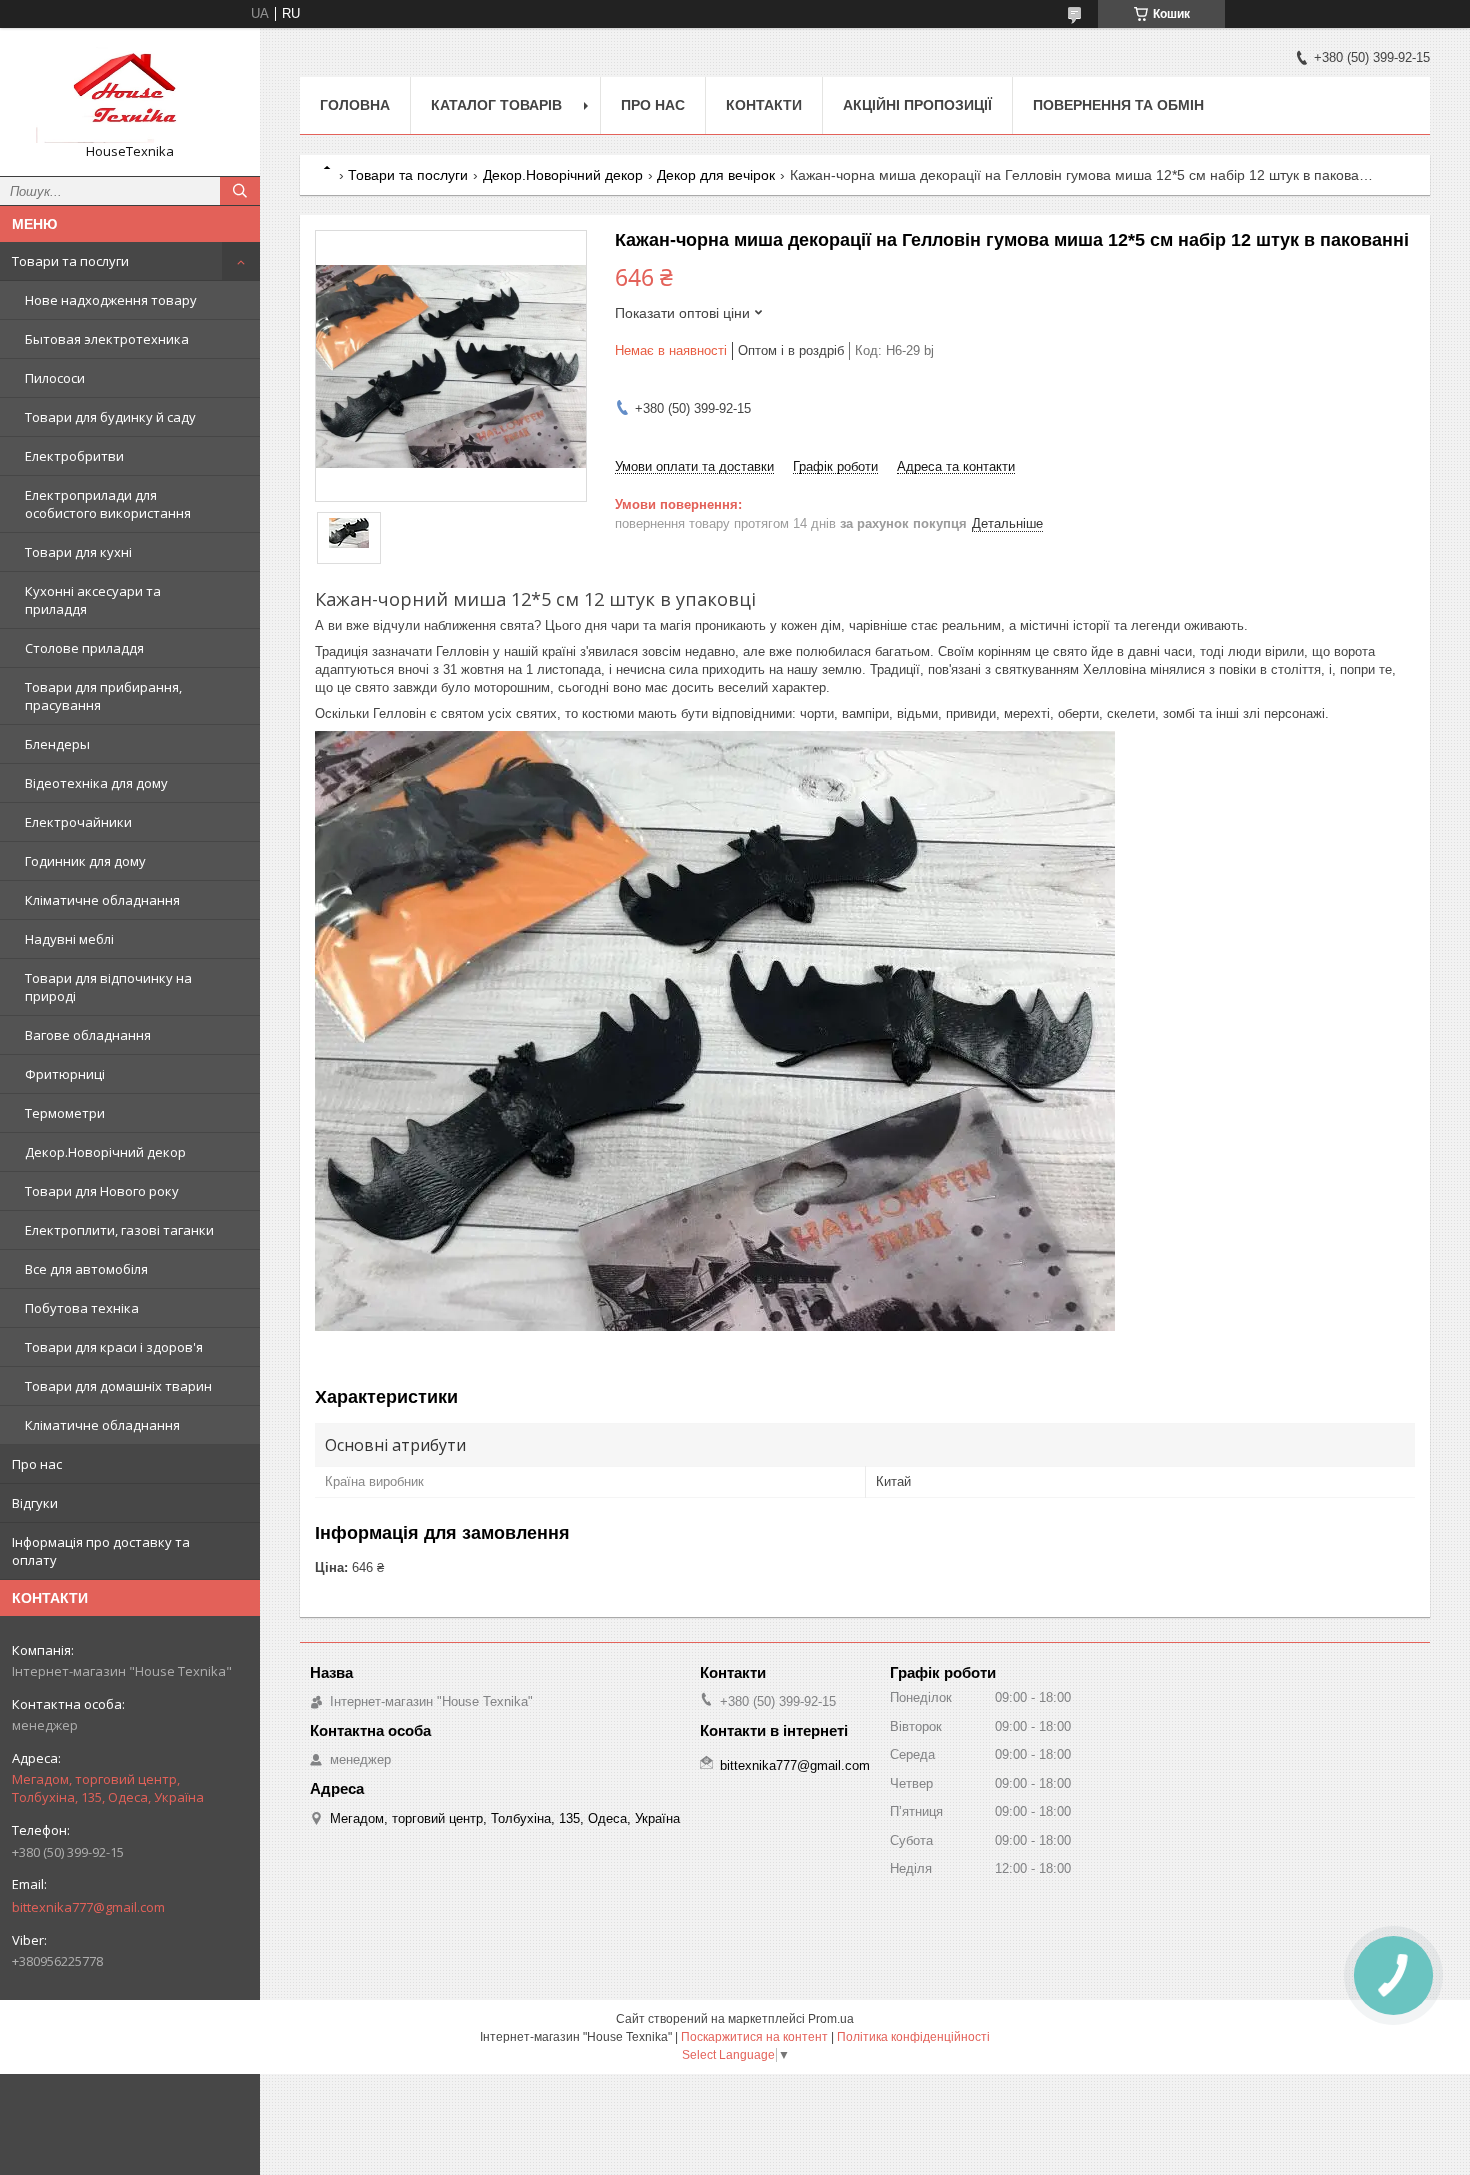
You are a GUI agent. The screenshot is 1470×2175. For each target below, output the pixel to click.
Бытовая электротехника (107, 339)
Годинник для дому (85, 861)
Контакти (764, 105)
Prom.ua (831, 2019)
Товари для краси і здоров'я (114, 1347)
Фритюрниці (65, 1074)
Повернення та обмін (1118, 105)
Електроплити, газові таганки (119, 1230)
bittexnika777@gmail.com (88, 1907)
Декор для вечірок (716, 175)
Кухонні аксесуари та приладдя (93, 600)
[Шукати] (240, 191)
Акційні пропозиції (917, 105)
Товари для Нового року (102, 1191)
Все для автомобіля (86, 1269)
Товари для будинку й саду (110, 417)
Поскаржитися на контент (754, 2037)
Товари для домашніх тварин (118, 1386)
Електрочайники (78, 822)
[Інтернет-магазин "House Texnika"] (130, 93)
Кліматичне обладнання (102, 900)
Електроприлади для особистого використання (108, 504)
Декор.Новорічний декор (105, 1152)
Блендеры (57, 744)
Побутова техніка (82, 1308)
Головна (355, 105)
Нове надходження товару (111, 300)
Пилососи (55, 378)
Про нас (37, 1464)
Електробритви (74, 456)
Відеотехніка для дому (96, 783)
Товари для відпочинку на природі (108, 987)
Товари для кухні (78, 552)
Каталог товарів (496, 105)
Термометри (65, 1113)
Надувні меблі (69, 939)
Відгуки (35, 1503)
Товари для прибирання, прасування (103, 696)
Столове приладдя (84, 648)
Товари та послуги (70, 261)
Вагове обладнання (88, 1035)
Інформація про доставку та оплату (101, 1551)
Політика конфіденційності (913, 2037)
